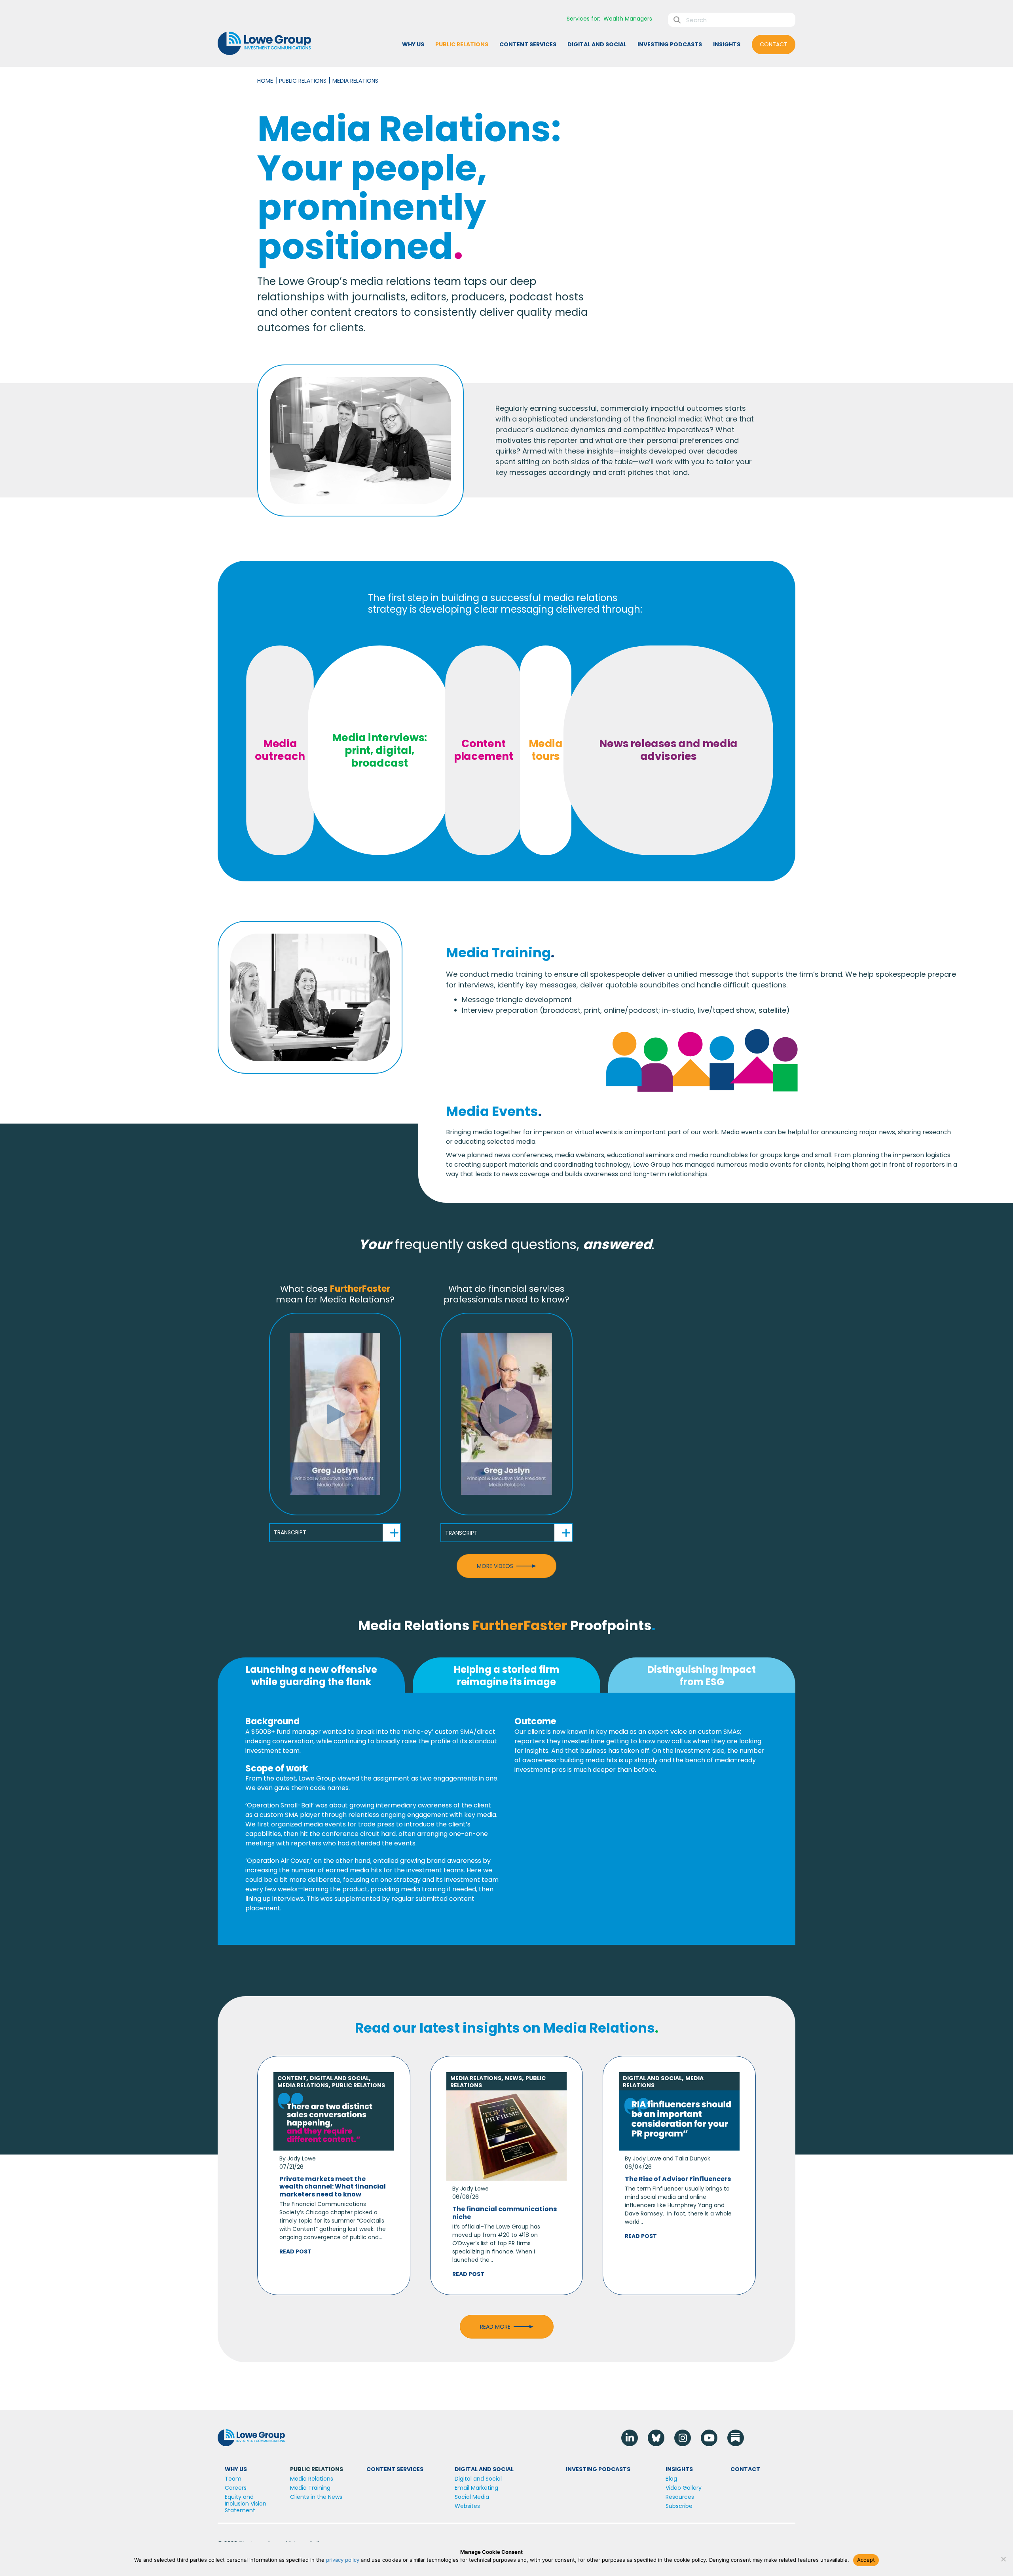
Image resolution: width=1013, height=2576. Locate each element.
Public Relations (303, 81)
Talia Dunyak (693, 2158)
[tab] (311, 1675)
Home (265, 81)
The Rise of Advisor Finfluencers (678, 2179)
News (513, 2078)
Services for (583, 19)
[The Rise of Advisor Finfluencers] (679, 2120)
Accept (866, 2560)
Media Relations (303, 2085)
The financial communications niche (505, 2213)
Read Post (295, 2251)
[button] (335, 1414)
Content (292, 2078)
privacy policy (343, 2560)
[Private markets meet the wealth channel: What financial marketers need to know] (334, 2120)
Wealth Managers (628, 19)
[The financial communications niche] (507, 2135)
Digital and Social (339, 2078)
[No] (1003, 2559)
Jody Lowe (302, 2158)
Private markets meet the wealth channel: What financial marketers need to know (333, 2186)
